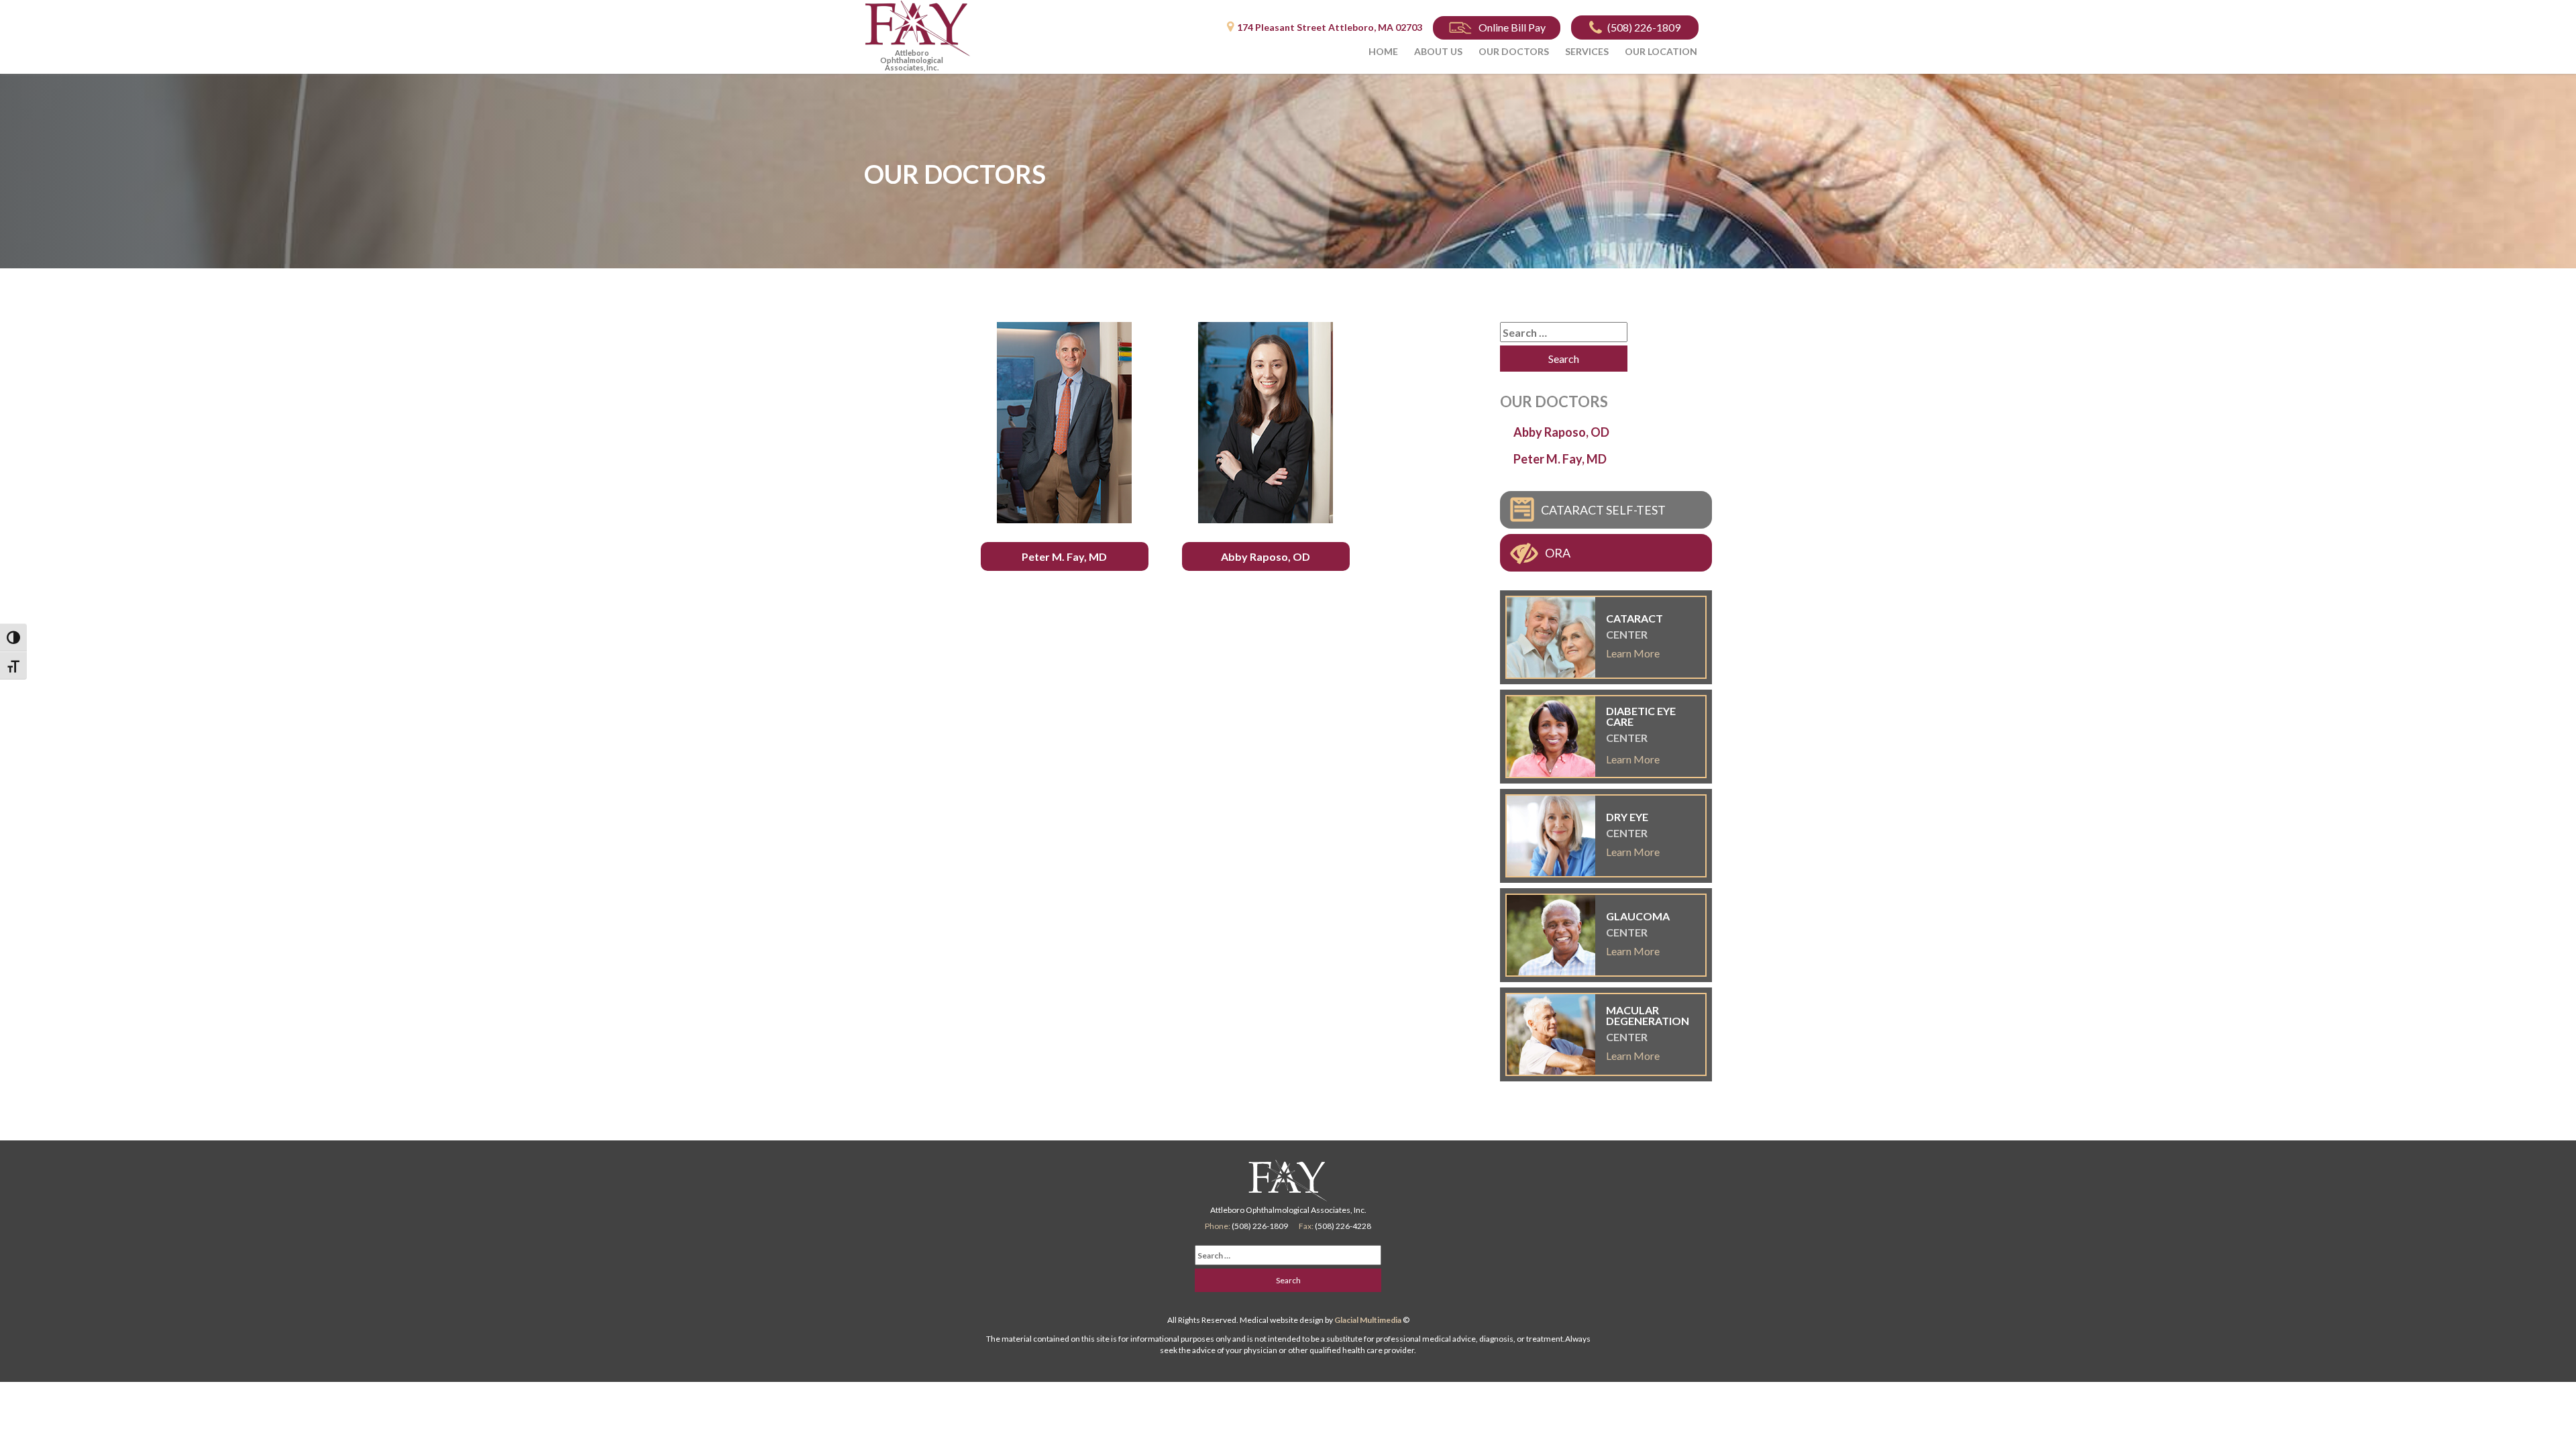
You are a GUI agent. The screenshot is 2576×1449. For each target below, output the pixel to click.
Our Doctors (1514, 51)
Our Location (1661, 51)
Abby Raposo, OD (1266, 556)
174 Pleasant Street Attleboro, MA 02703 (1330, 27)
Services (1587, 51)
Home (1383, 51)
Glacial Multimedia (1368, 1320)
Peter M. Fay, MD (1064, 556)
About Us (1438, 51)
